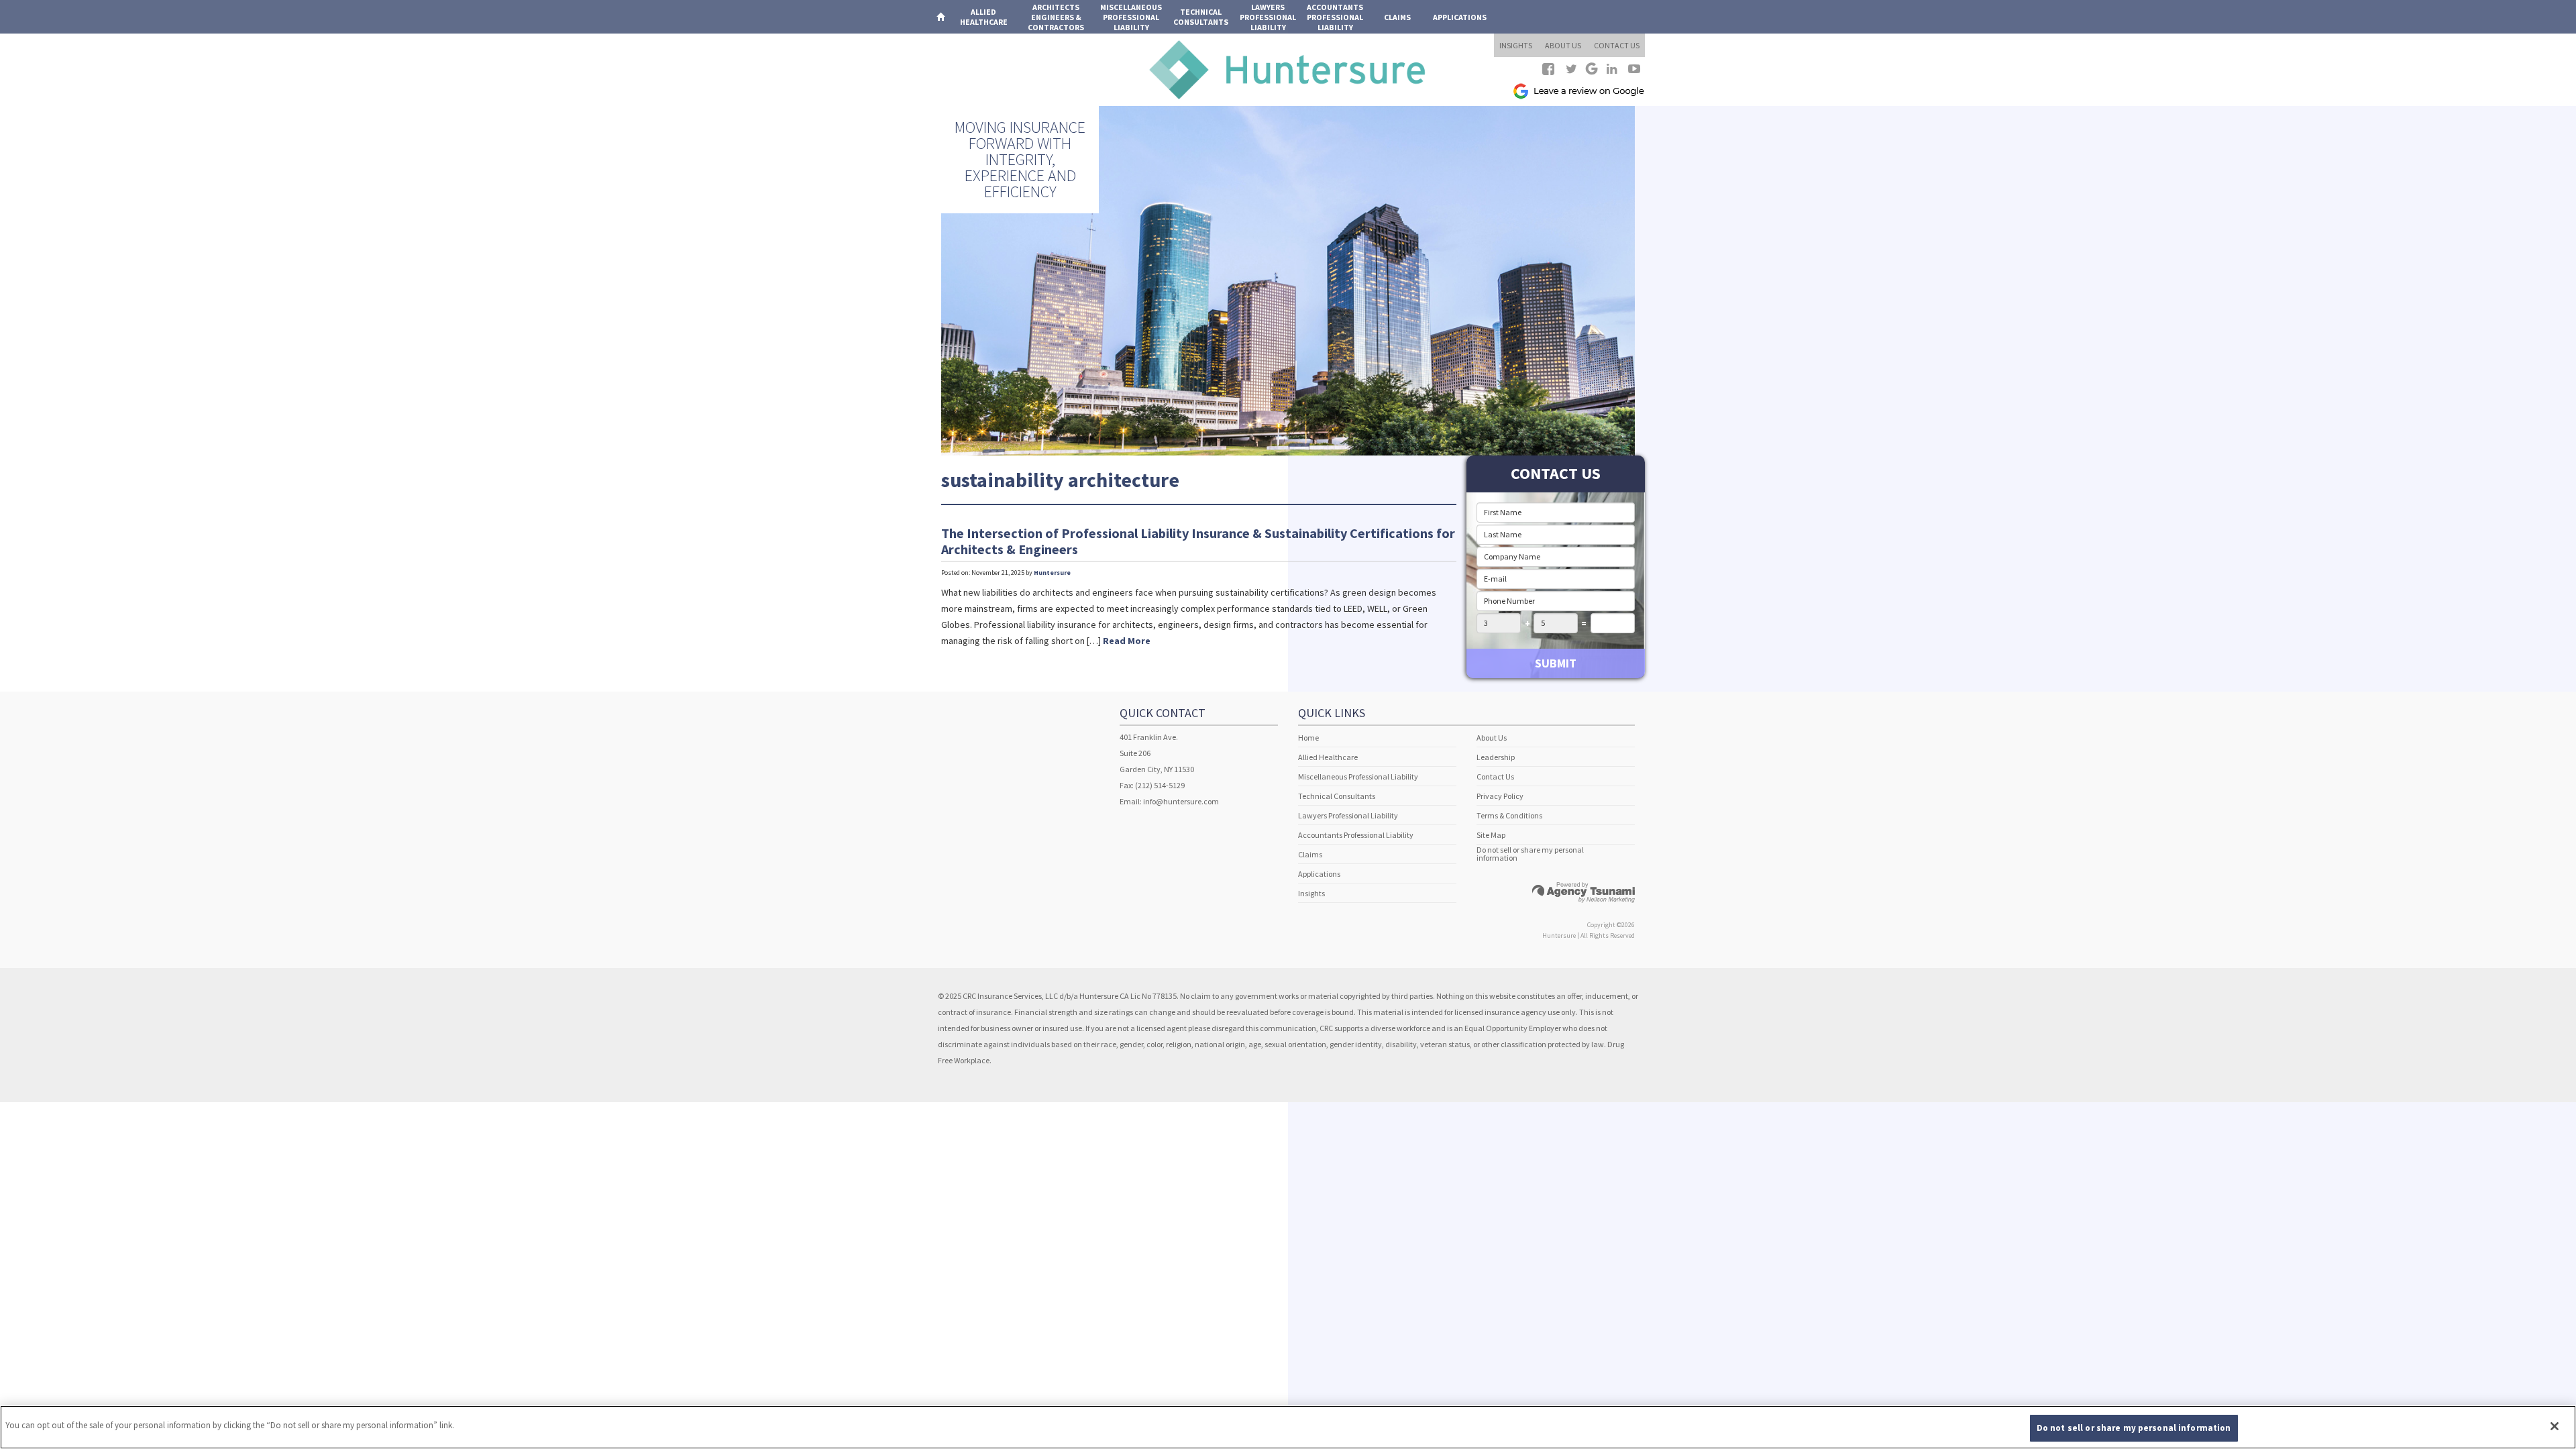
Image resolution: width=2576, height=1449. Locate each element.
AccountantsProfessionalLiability (1335, 17)
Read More (1127, 641)
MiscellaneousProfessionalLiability (1131, 17)
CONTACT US (1617, 45)
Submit (1556, 663)
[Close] (2555, 1426)
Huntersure (1052, 573)
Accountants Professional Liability (1356, 835)
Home (1308, 738)
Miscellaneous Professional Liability (1358, 776)
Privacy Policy (1500, 796)
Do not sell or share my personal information (1530, 854)
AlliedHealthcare (984, 17)
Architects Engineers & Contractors (1056, 17)
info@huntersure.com (1181, 801)
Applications (1460, 17)
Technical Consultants (1337, 796)
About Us (1492, 738)
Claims (1397, 17)
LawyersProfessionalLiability (1268, 17)
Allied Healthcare (1328, 757)
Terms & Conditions (1509, 815)
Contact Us (1495, 776)
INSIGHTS (1516, 45)
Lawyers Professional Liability (1348, 815)
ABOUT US (1563, 45)
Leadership (1496, 757)
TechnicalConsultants (1201, 17)
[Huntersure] (1288, 69)
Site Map (1491, 835)
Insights (1311, 893)
